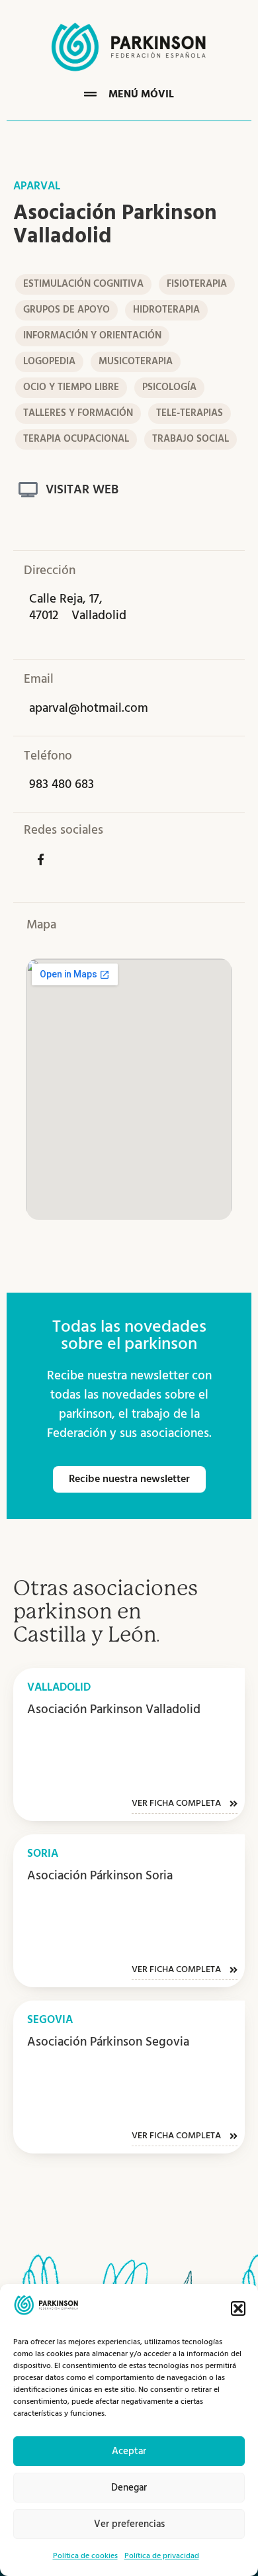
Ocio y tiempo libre (71, 387)
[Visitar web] (28, 490)
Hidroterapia (166, 310)
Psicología (169, 387)
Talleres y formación (78, 413)
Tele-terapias (190, 413)
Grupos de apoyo (66, 310)
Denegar (129, 2488)
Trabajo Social (191, 439)
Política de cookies (85, 2556)
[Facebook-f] (40, 859)
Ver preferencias (129, 2524)
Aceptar (129, 2452)
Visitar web (82, 490)
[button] (238, 2308)
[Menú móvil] (90, 94)
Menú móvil (141, 95)
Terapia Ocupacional (76, 439)
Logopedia (49, 362)
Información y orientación (92, 336)
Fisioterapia (197, 284)
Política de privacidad (162, 2556)
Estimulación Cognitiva (83, 284)
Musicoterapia (136, 362)
